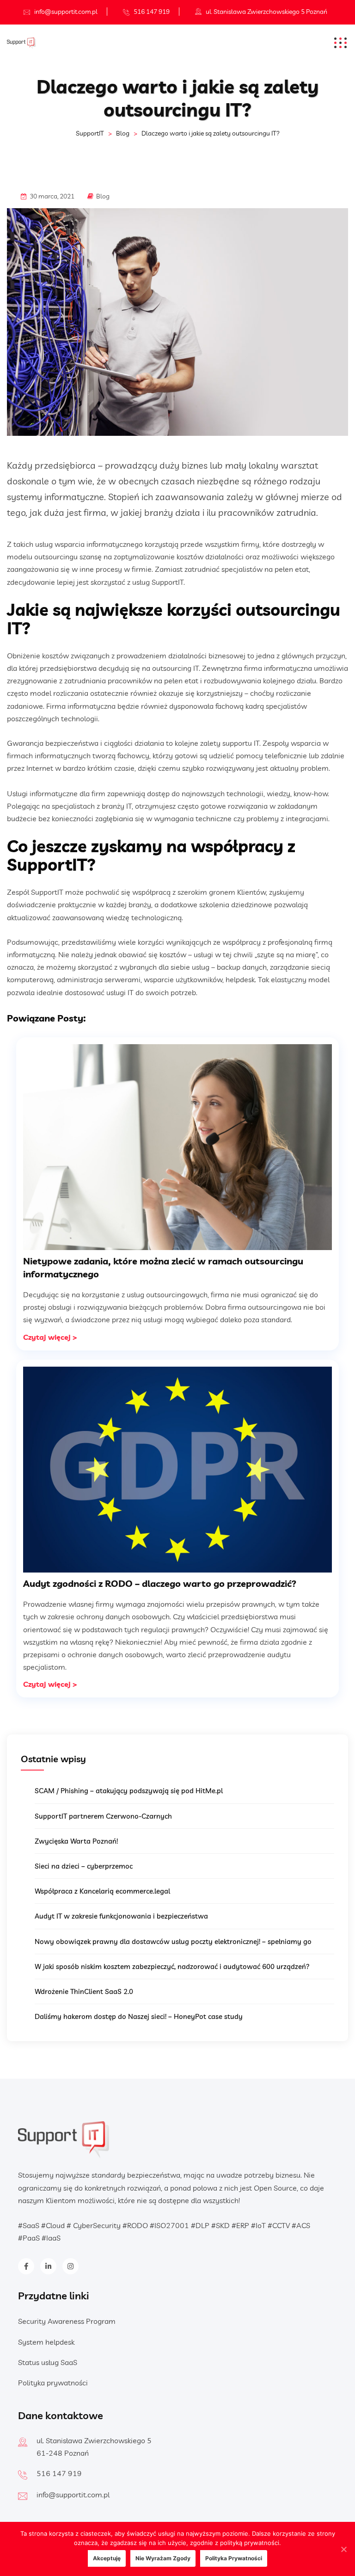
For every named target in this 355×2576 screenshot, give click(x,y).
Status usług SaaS (48, 2362)
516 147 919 (152, 12)
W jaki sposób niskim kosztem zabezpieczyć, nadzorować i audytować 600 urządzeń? (172, 1966)
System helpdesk (46, 2342)
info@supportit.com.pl (66, 12)
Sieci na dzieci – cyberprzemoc (84, 1866)
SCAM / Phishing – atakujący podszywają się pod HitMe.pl (129, 1791)
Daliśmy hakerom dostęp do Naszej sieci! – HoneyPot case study (139, 2016)
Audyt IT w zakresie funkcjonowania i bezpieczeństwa (121, 1916)
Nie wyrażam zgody (163, 2558)
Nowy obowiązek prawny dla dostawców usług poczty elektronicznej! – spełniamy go (173, 1941)
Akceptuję (107, 2558)
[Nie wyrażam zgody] (343, 2549)
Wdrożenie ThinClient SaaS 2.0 (84, 1991)
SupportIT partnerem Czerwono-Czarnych (103, 1816)
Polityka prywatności (53, 2383)
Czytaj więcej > (50, 1337)
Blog (103, 196)
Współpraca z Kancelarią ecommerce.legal (102, 1891)
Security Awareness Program (67, 2321)
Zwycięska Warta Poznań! (76, 1841)
